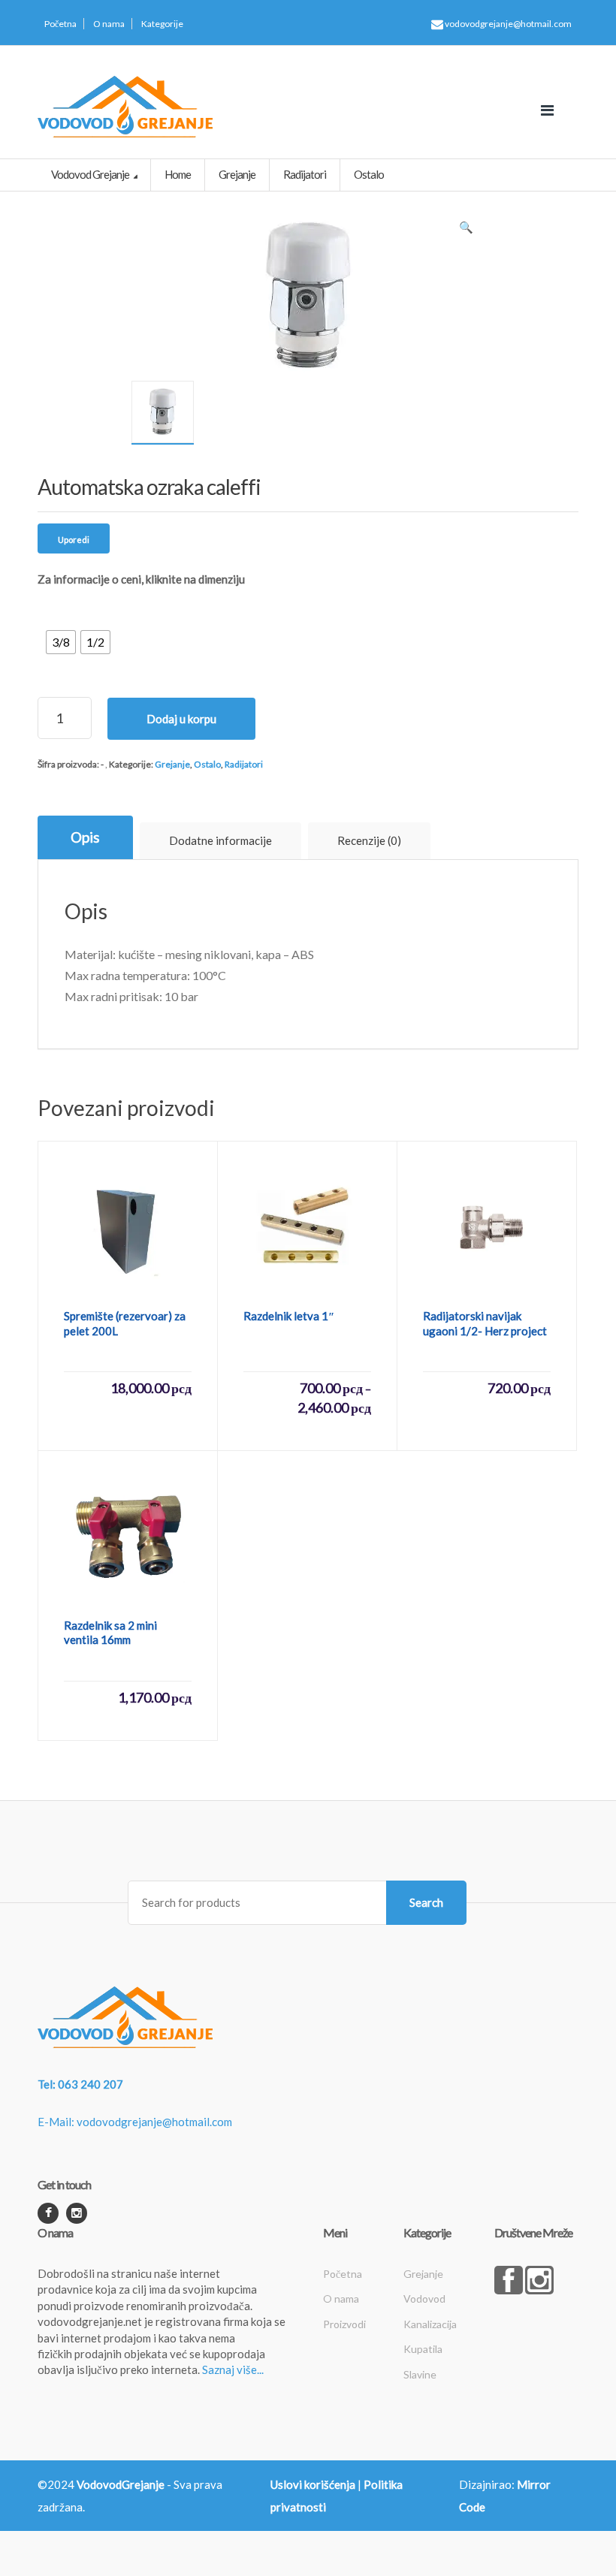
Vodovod (424, 2298)
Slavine (420, 2374)
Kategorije (162, 24)
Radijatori (244, 764)
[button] (466, 231)
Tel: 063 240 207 (80, 2084)
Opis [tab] (85, 837)
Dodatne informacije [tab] (220, 840)
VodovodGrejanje (121, 2484)
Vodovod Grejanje (91, 174)
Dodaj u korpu (181, 719)
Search (426, 1902)
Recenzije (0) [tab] (369, 840)
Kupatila (423, 2349)
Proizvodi (344, 2324)
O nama (109, 24)
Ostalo (207, 764)
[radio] (61, 642)
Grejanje (172, 764)
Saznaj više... (233, 2369)
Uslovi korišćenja (313, 2484)
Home (178, 174)
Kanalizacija (430, 2324)
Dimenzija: (65, 608)
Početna (60, 24)
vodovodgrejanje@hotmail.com (507, 24)
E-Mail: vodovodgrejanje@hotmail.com (135, 2122)
